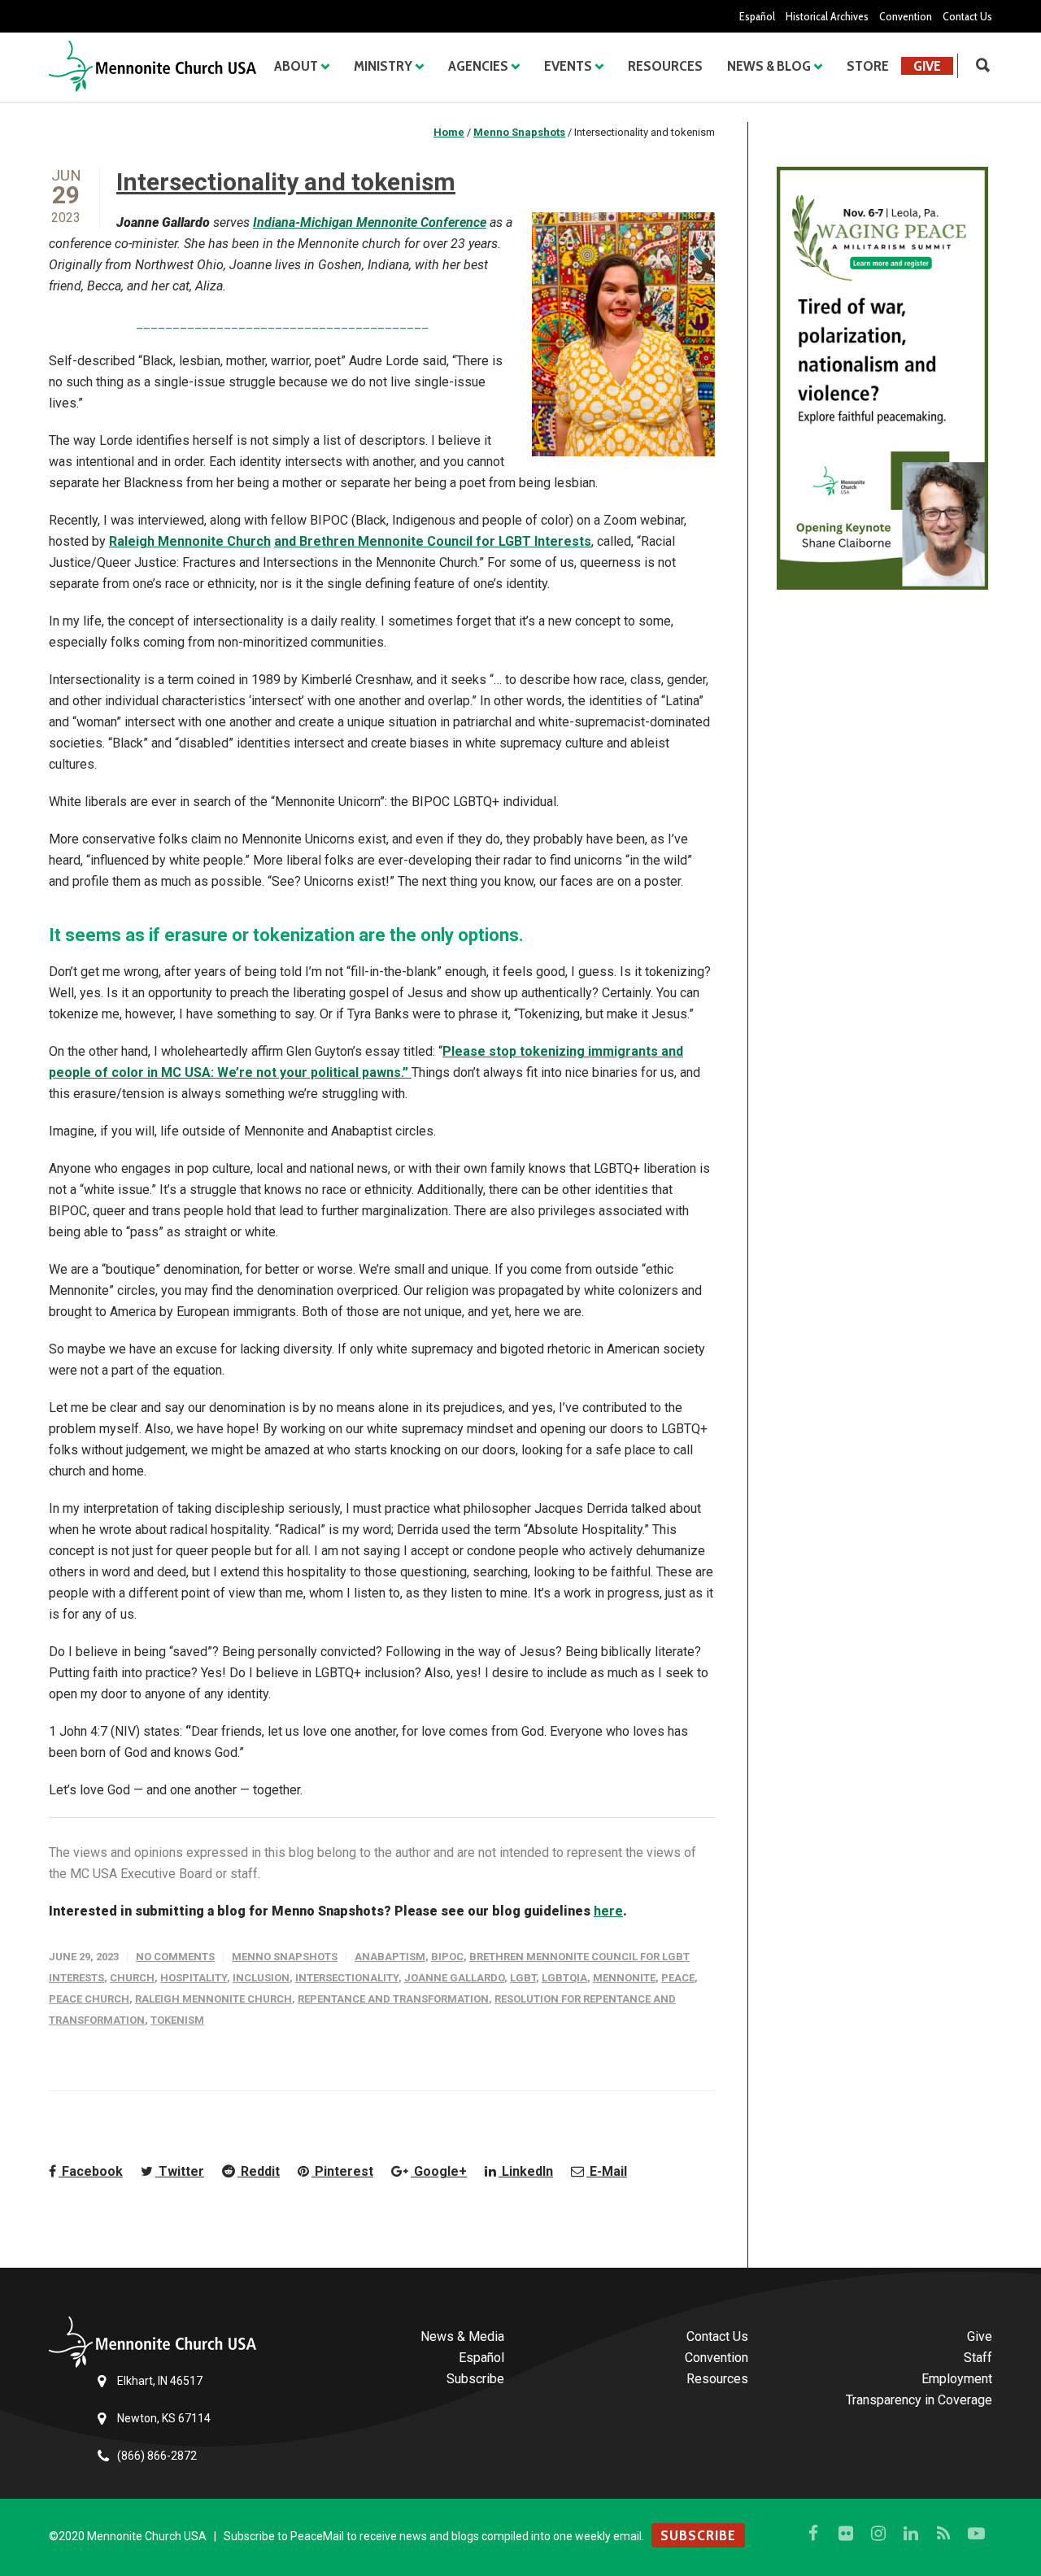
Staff (978, 2358)
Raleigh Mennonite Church (190, 541)
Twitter (180, 2171)
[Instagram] (878, 2534)
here (608, 1911)
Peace (678, 1978)
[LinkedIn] (911, 2534)
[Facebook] (813, 2534)
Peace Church (89, 1999)
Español (757, 16)
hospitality (194, 1978)
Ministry (383, 66)
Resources (665, 66)
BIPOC (447, 1957)
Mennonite (624, 1978)
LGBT (523, 1978)
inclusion (261, 1978)
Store (868, 66)
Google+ (439, 2171)
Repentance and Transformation (393, 1999)
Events (568, 66)
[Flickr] (846, 2534)
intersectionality (347, 1978)
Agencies (478, 66)
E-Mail (607, 2171)
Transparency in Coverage (919, 2400)
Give (927, 66)
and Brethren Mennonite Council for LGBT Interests (433, 541)
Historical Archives (827, 16)
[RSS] (943, 2534)
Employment (957, 2379)
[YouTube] (976, 2534)
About (296, 66)
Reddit (259, 2171)
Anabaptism (390, 1957)
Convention (906, 16)
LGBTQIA (564, 1978)
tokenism (177, 2020)
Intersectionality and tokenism (286, 182)
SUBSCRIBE (698, 2535)
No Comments (175, 1957)
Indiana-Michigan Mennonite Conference (370, 222)
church (132, 1978)
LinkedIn (526, 2171)
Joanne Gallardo (454, 1978)
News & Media (462, 2336)
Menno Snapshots (285, 1957)
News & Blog (769, 66)
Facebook (91, 2171)
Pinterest (342, 2171)
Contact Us (967, 16)
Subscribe (475, 2379)
